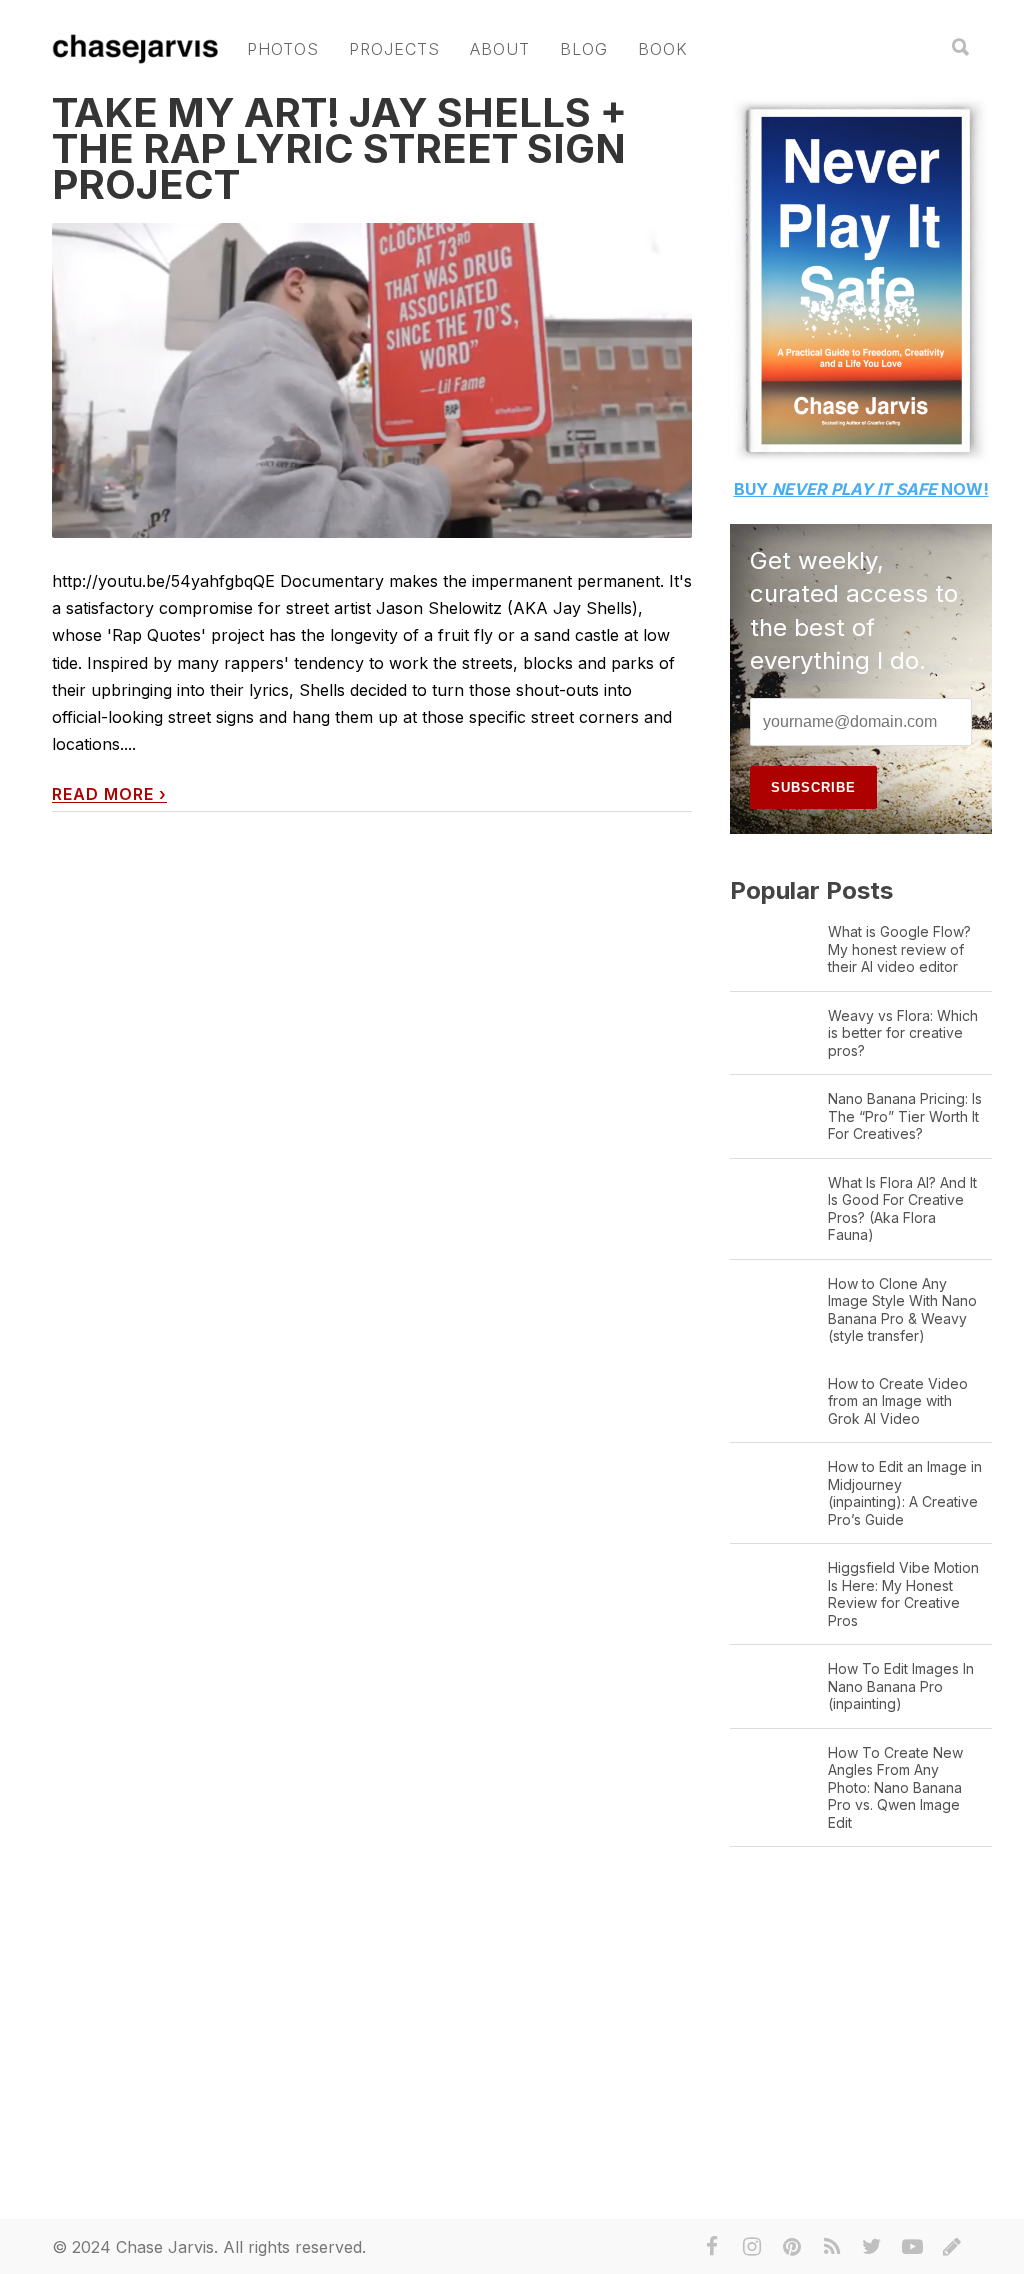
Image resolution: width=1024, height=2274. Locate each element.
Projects (394, 49)
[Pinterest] (792, 2247)
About (500, 49)
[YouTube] (912, 2247)
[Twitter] (872, 2247)
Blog (584, 49)
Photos (283, 49)
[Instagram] (752, 2247)
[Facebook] (712, 2247)
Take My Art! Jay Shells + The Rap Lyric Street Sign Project (339, 148)
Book (663, 49)
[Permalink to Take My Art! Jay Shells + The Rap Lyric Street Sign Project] (372, 380)
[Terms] (952, 2247)
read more (109, 794)
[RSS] (832, 2247)
